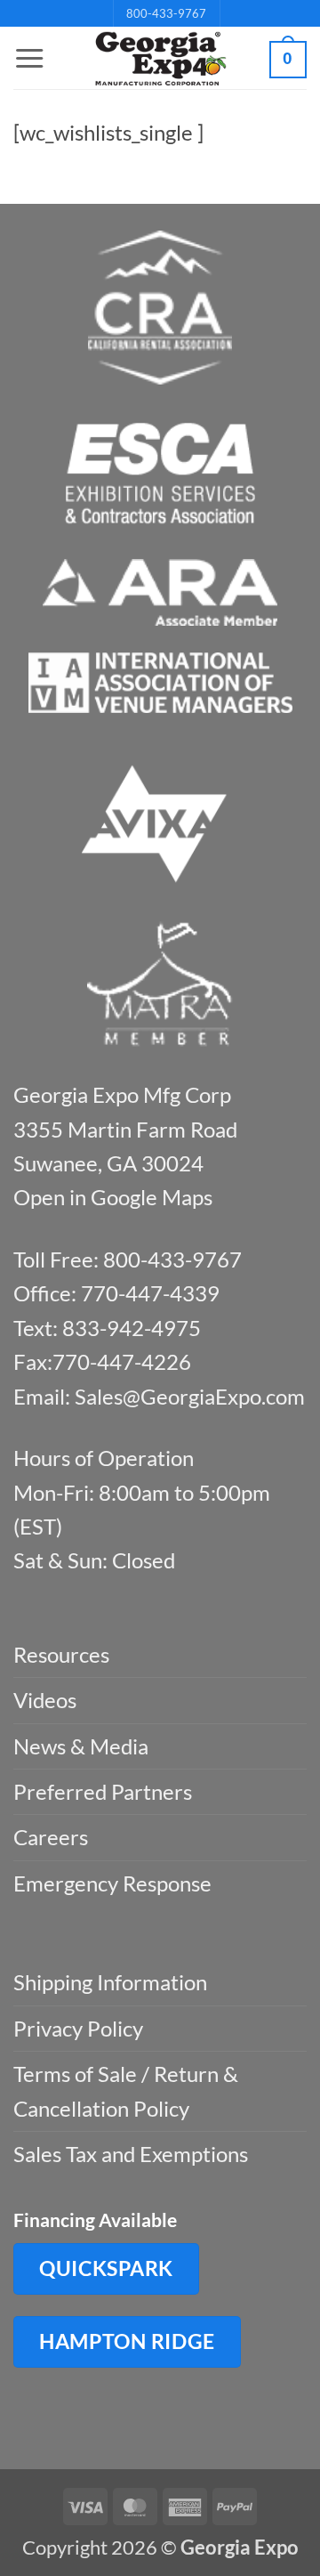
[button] (29, 59)
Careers (51, 1837)
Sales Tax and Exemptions (131, 2154)
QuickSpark (106, 2268)
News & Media (81, 1746)
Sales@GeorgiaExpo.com (190, 1396)
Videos (45, 1700)
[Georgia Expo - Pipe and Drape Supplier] (160, 59)
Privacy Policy (78, 2028)
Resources (61, 1654)
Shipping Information (110, 1982)
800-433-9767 (166, 13)
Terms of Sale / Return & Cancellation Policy (126, 2090)
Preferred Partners (103, 1791)
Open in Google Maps (113, 1197)
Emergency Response (112, 1883)
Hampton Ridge (127, 2341)
